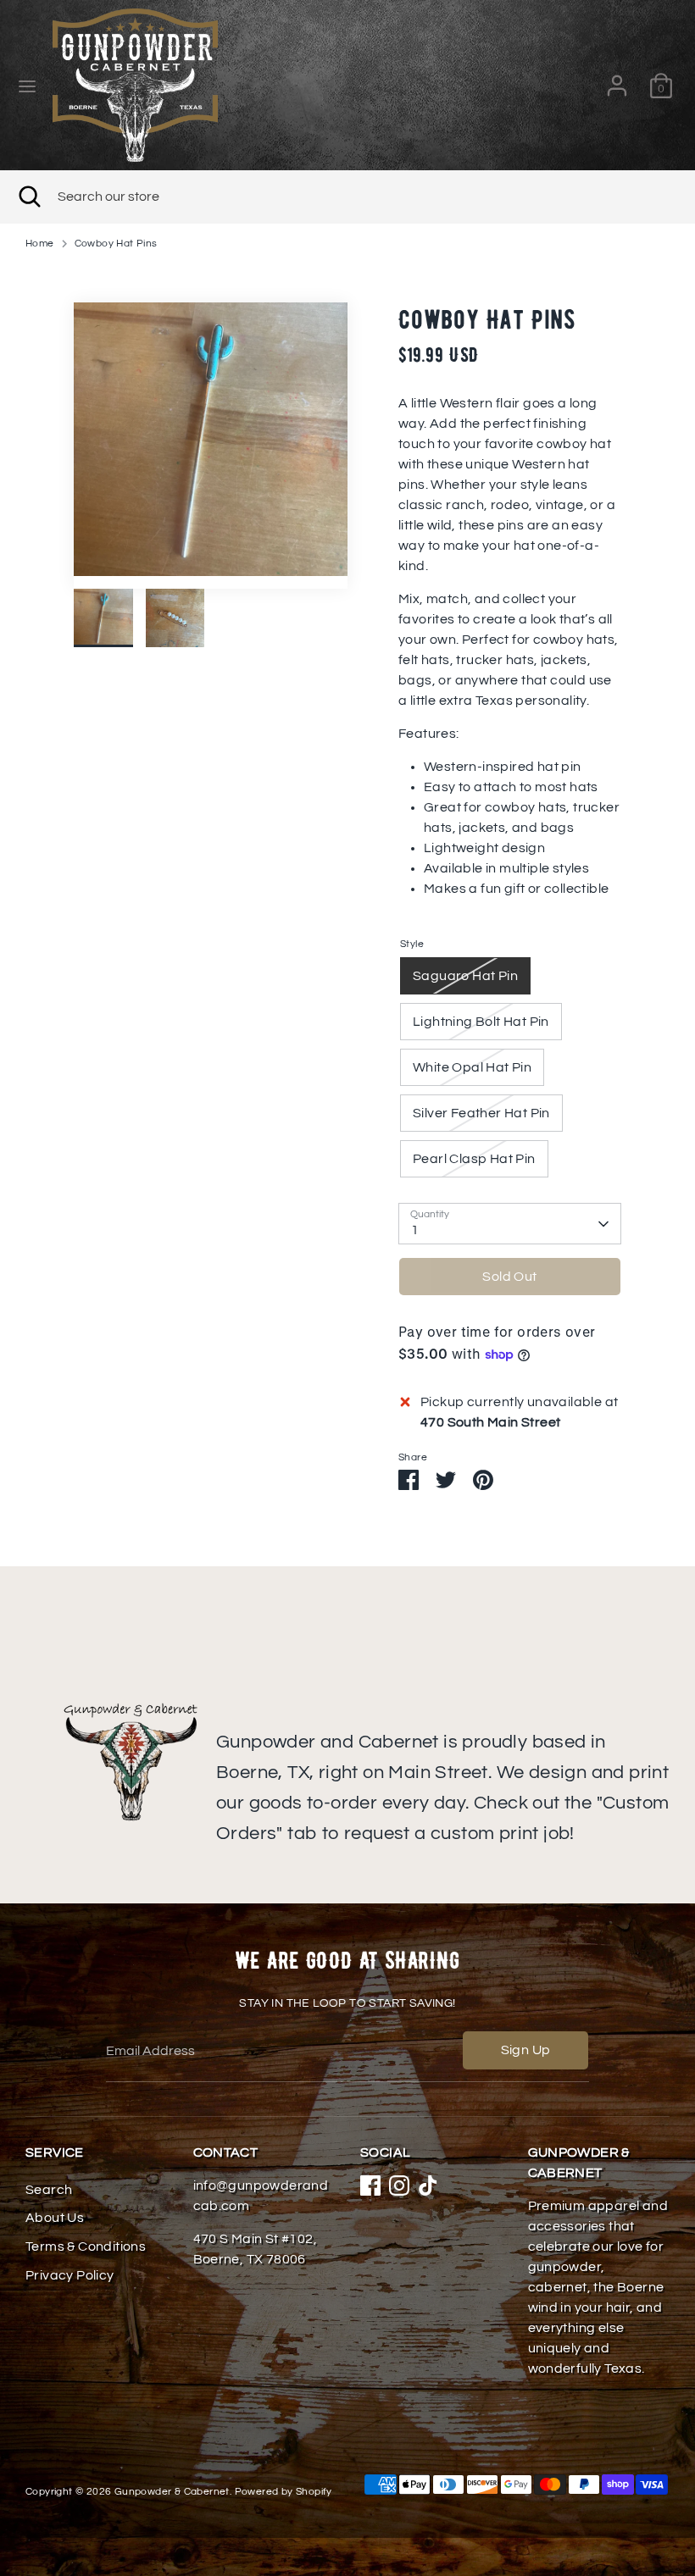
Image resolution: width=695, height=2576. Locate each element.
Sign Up (526, 2050)
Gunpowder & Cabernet (172, 2492)
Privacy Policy (70, 2275)
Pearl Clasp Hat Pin (474, 1159)
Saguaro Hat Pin (465, 976)
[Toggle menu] (27, 85)
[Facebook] (370, 2185)
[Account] (617, 79)
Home (40, 244)
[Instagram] (399, 2185)
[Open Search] (29, 197)
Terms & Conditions (86, 2246)
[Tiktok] (428, 2185)
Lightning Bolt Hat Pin (481, 1022)
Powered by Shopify (284, 2492)
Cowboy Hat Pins (116, 244)
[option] (211, 446)
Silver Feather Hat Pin (481, 1113)
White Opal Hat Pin (472, 1067)
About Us (55, 2218)
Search (49, 2190)
